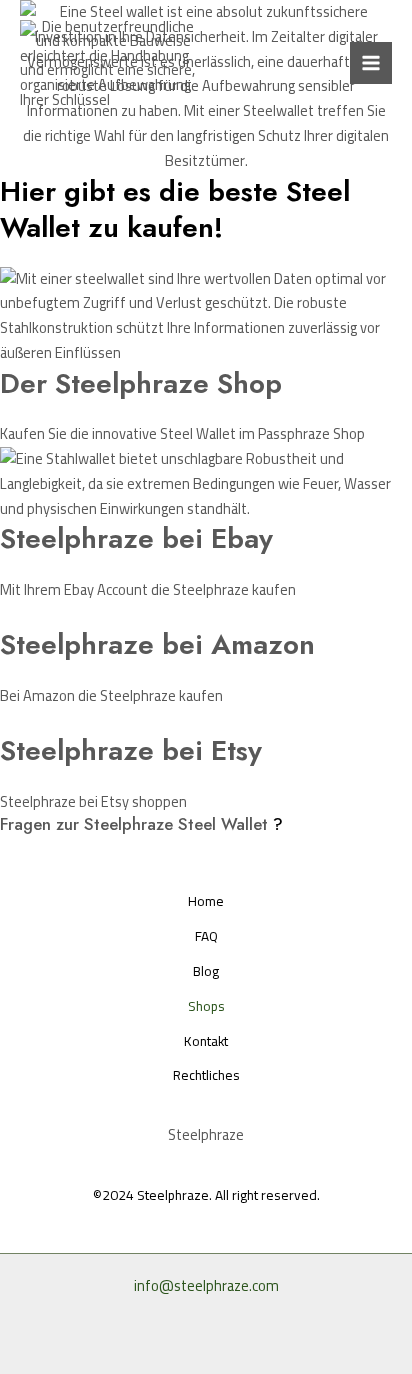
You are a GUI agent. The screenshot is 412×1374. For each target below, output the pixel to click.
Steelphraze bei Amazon (157, 644)
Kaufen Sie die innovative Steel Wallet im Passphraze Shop (182, 433)
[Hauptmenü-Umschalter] (371, 63)
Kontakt (206, 1041)
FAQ (206, 936)
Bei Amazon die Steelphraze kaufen (111, 695)
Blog (206, 971)
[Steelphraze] (115, 64)
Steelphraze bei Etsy (131, 750)
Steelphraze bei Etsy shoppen (93, 801)
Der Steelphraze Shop (141, 383)
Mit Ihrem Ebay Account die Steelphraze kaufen (148, 589)
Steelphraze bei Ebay (136, 538)
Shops (206, 1006)
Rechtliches (206, 1075)
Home (206, 901)
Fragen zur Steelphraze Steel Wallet (134, 824)
